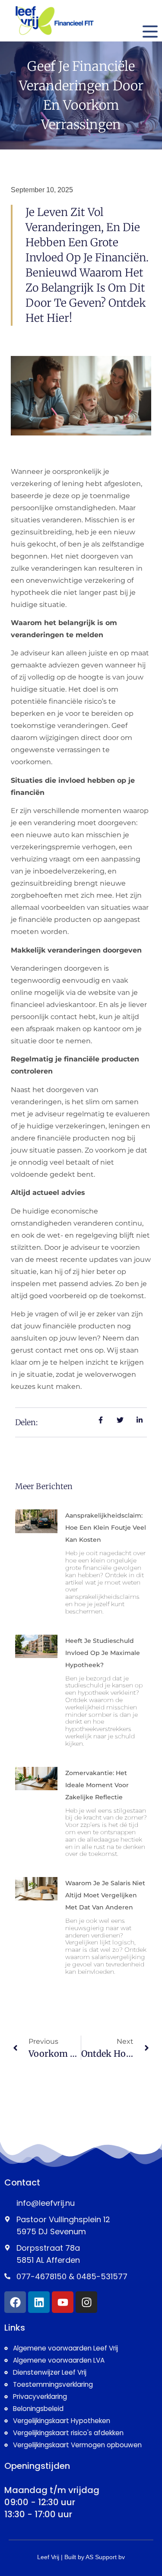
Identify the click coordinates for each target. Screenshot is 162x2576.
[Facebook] (15, 2302)
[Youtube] (63, 2302)
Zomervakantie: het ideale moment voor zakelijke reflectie (97, 1785)
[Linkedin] (39, 2302)
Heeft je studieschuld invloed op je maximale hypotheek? (103, 1653)
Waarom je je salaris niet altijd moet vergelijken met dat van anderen (105, 1895)
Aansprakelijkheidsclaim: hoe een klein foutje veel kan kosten (106, 1528)
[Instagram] (86, 2302)
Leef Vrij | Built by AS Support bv (81, 2557)
